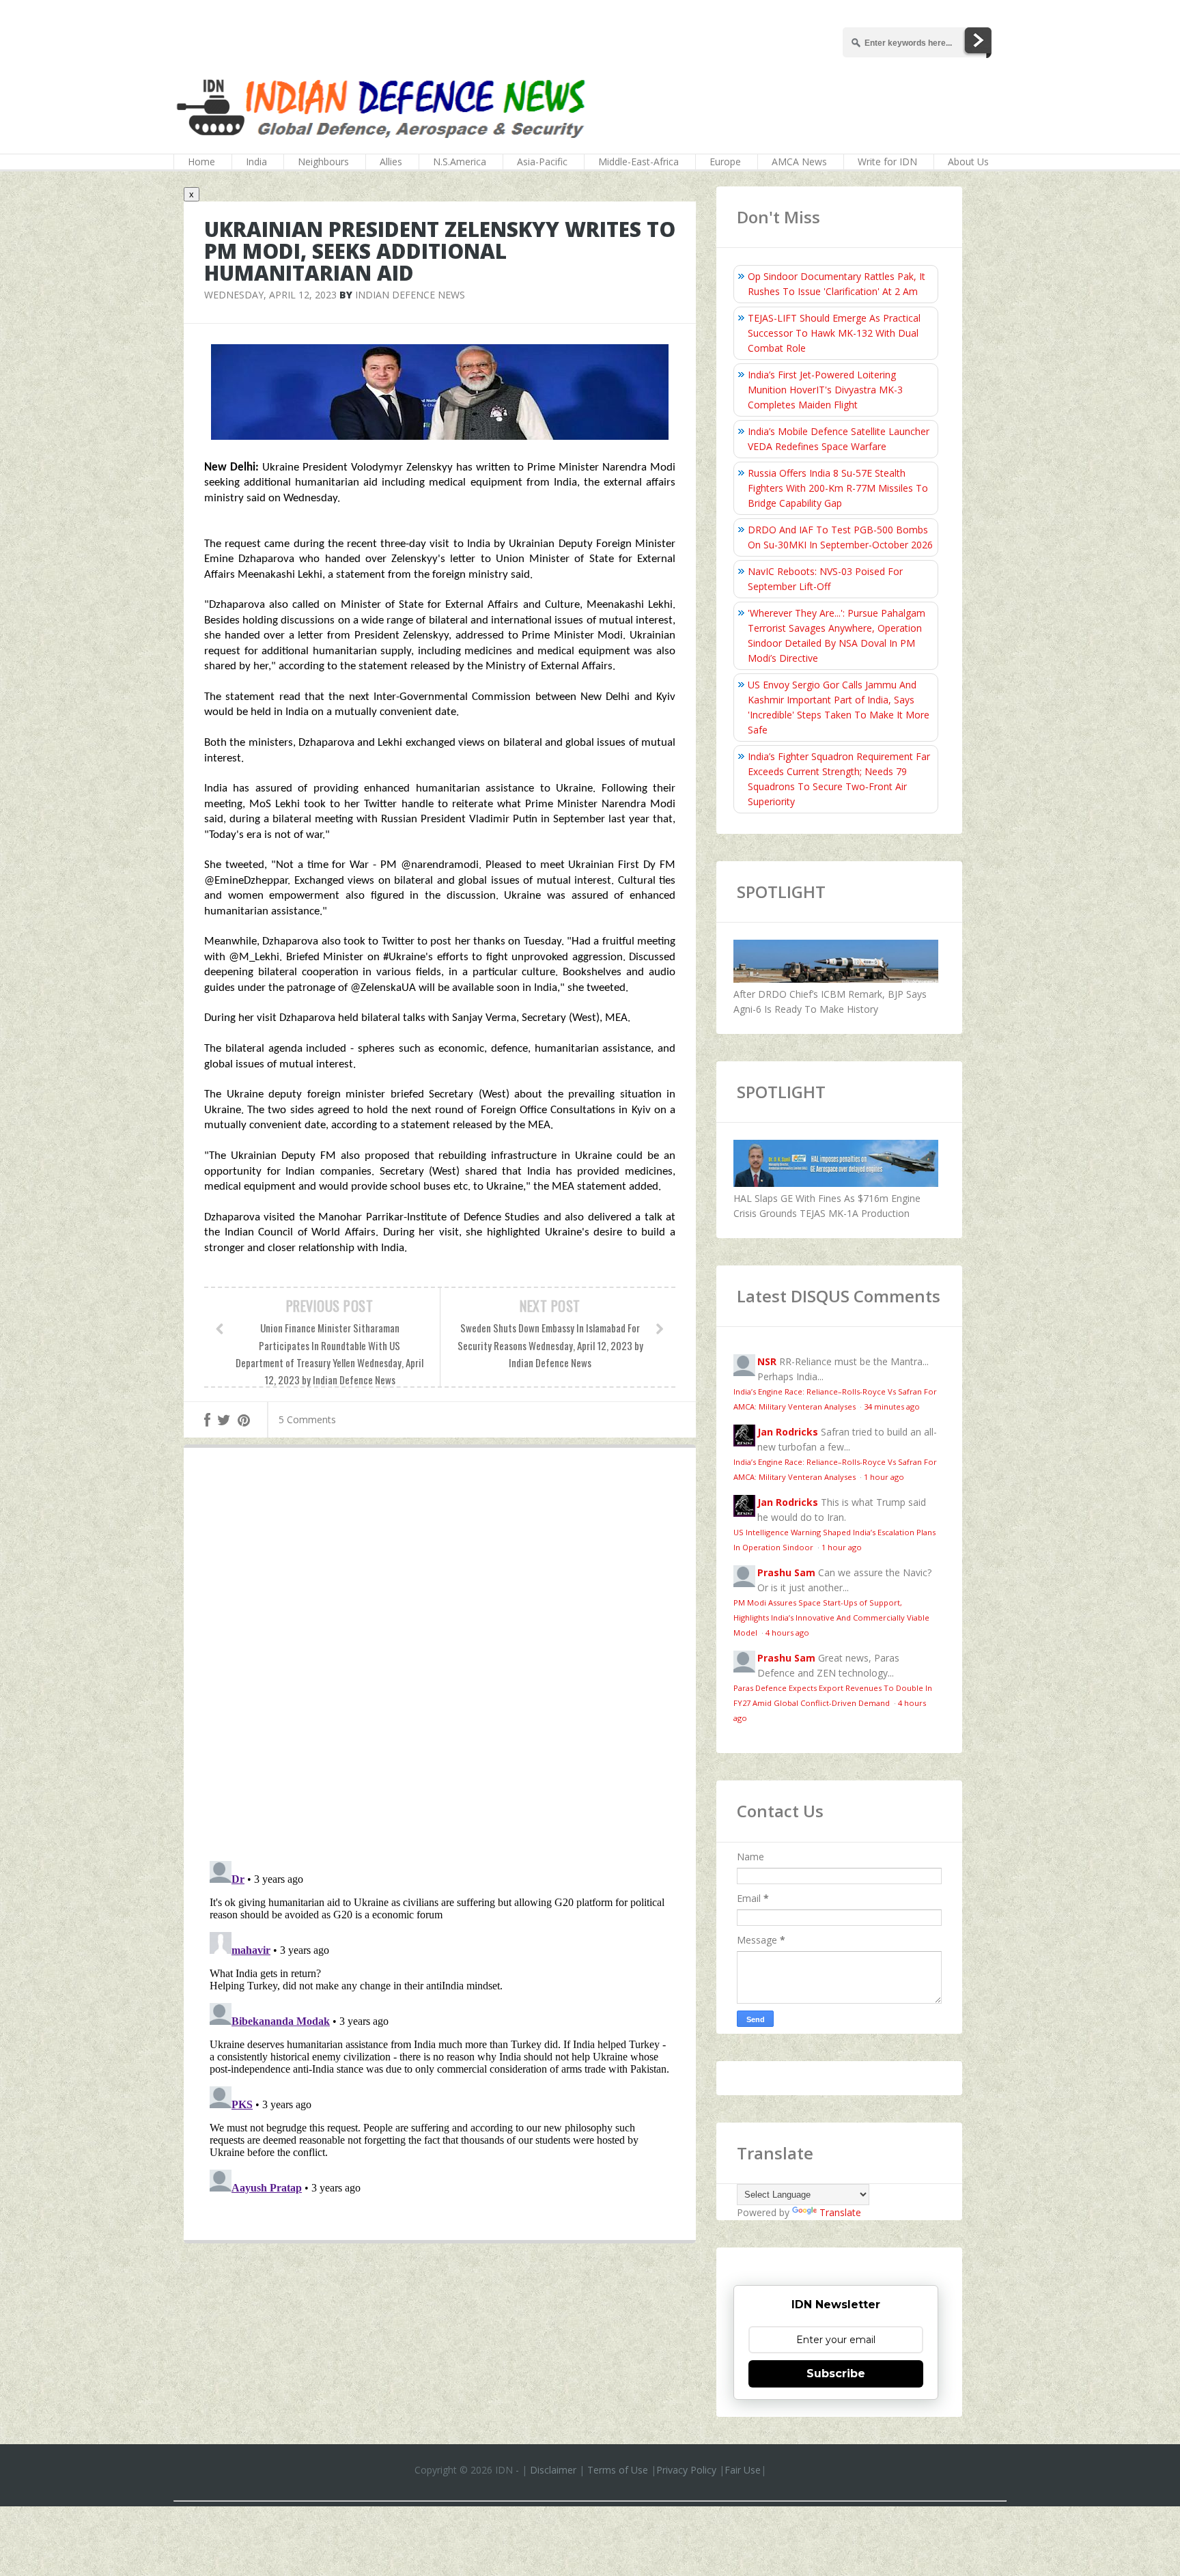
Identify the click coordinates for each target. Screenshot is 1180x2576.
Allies (391, 162)
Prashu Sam (786, 1572)
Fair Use (743, 2470)
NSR (767, 1361)
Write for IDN (887, 162)
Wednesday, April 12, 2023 (270, 295)
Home (201, 162)
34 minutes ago (892, 1406)
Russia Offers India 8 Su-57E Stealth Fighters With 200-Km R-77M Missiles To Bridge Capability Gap (838, 488)
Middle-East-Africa (638, 162)
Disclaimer (553, 2470)
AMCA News (799, 162)
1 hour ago (884, 1477)
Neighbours (323, 162)
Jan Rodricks (788, 1432)
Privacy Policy (686, 2470)
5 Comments (307, 1419)
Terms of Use (618, 2470)
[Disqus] (440, 1657)
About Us (968, 162)
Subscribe (836, 2374)
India (256, 162)
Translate (840, 2212)
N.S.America (460, 162)
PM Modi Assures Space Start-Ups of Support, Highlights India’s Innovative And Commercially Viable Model (831, 1618)
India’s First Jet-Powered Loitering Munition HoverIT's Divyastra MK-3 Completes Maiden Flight (825, 390)
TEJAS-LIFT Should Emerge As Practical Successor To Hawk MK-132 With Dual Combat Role (834, 333)
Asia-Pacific (542, 162)
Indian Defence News (410, 295)
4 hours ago (787, 1633)
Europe (725, 162)
